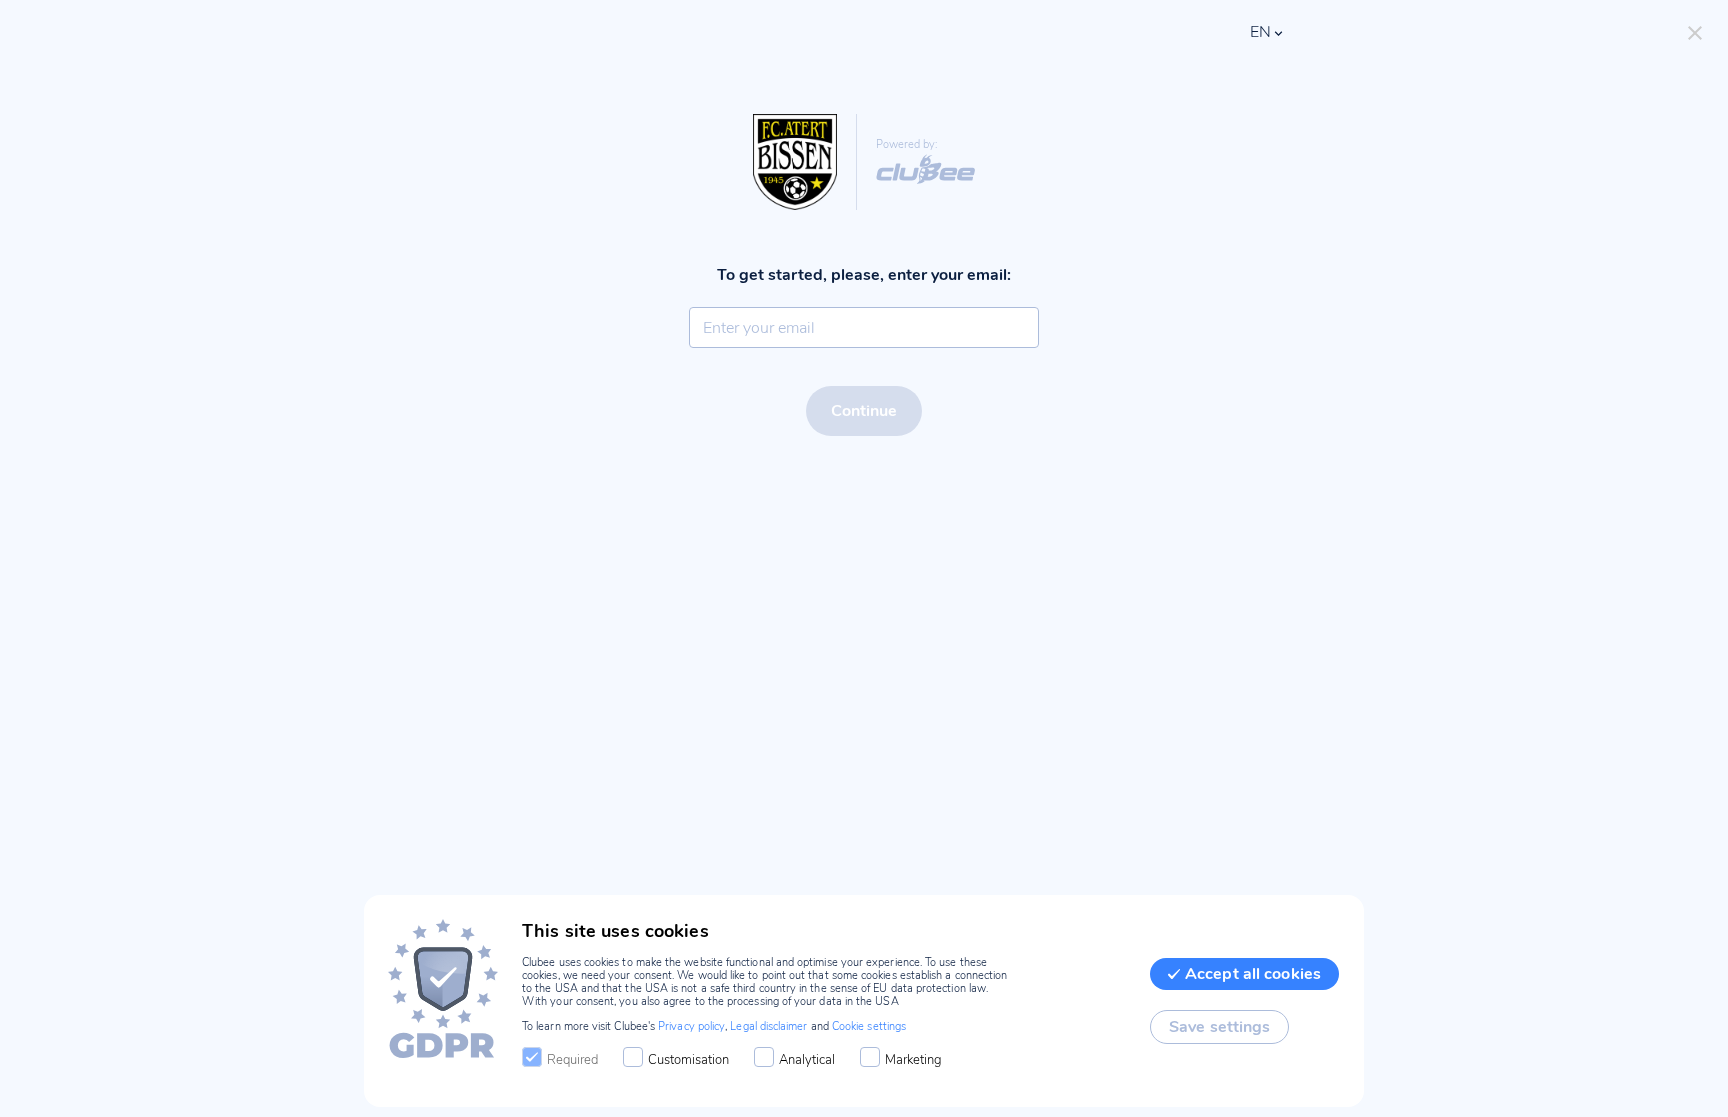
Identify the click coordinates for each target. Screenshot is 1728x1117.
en (1260, 32)
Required (572, 1060)
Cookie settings (869, 1026)
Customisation (688, 1060)
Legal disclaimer (768, 1026)
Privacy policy (691, 1026)
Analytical (807, 1060)
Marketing (913, 1060)
